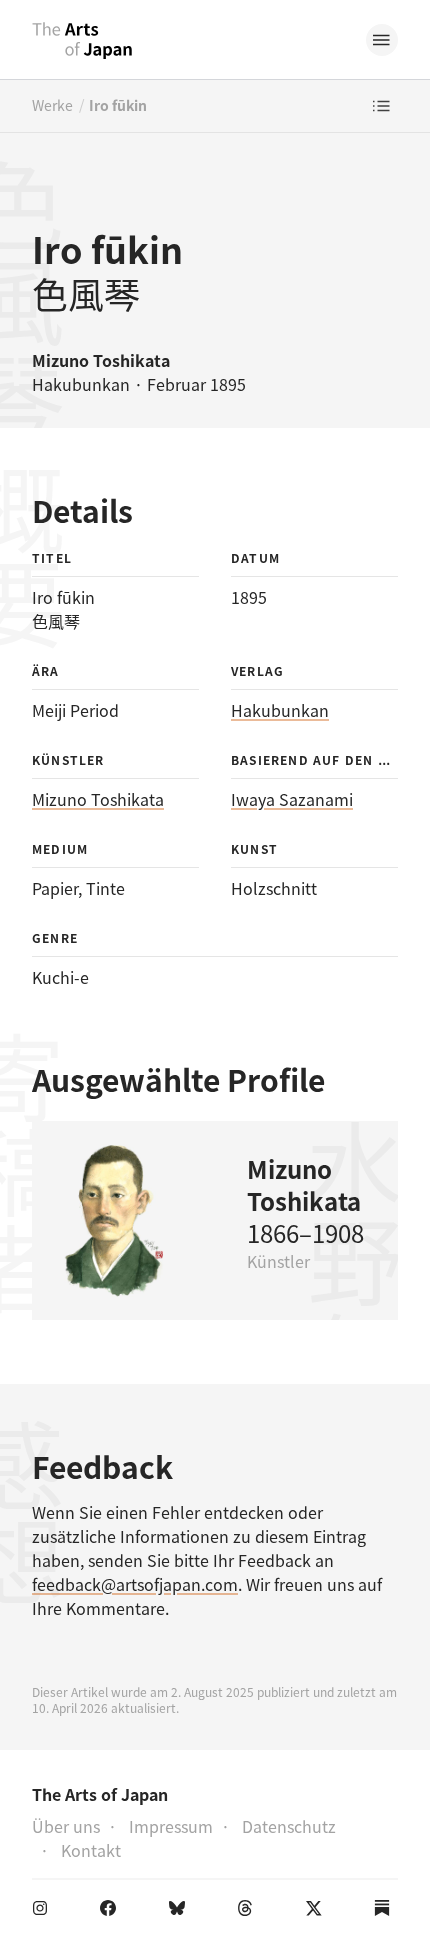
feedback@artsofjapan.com (135, 1584)
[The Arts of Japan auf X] (318, 1912)
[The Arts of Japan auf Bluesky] (181, 1912)
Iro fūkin (118, 105)
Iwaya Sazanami (292, 799)
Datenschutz (289, 1826)
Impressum (171, 1826)
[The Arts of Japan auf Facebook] (112, 1912)
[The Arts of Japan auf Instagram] (44, 1912)
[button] (382, 40)
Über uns (66, 1826)
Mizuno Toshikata (98, 799)
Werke (52, 105)
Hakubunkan (280, 710)
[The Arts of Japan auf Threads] (249, 1912)
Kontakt (91, 1850)
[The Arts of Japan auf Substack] (386, 1912)
